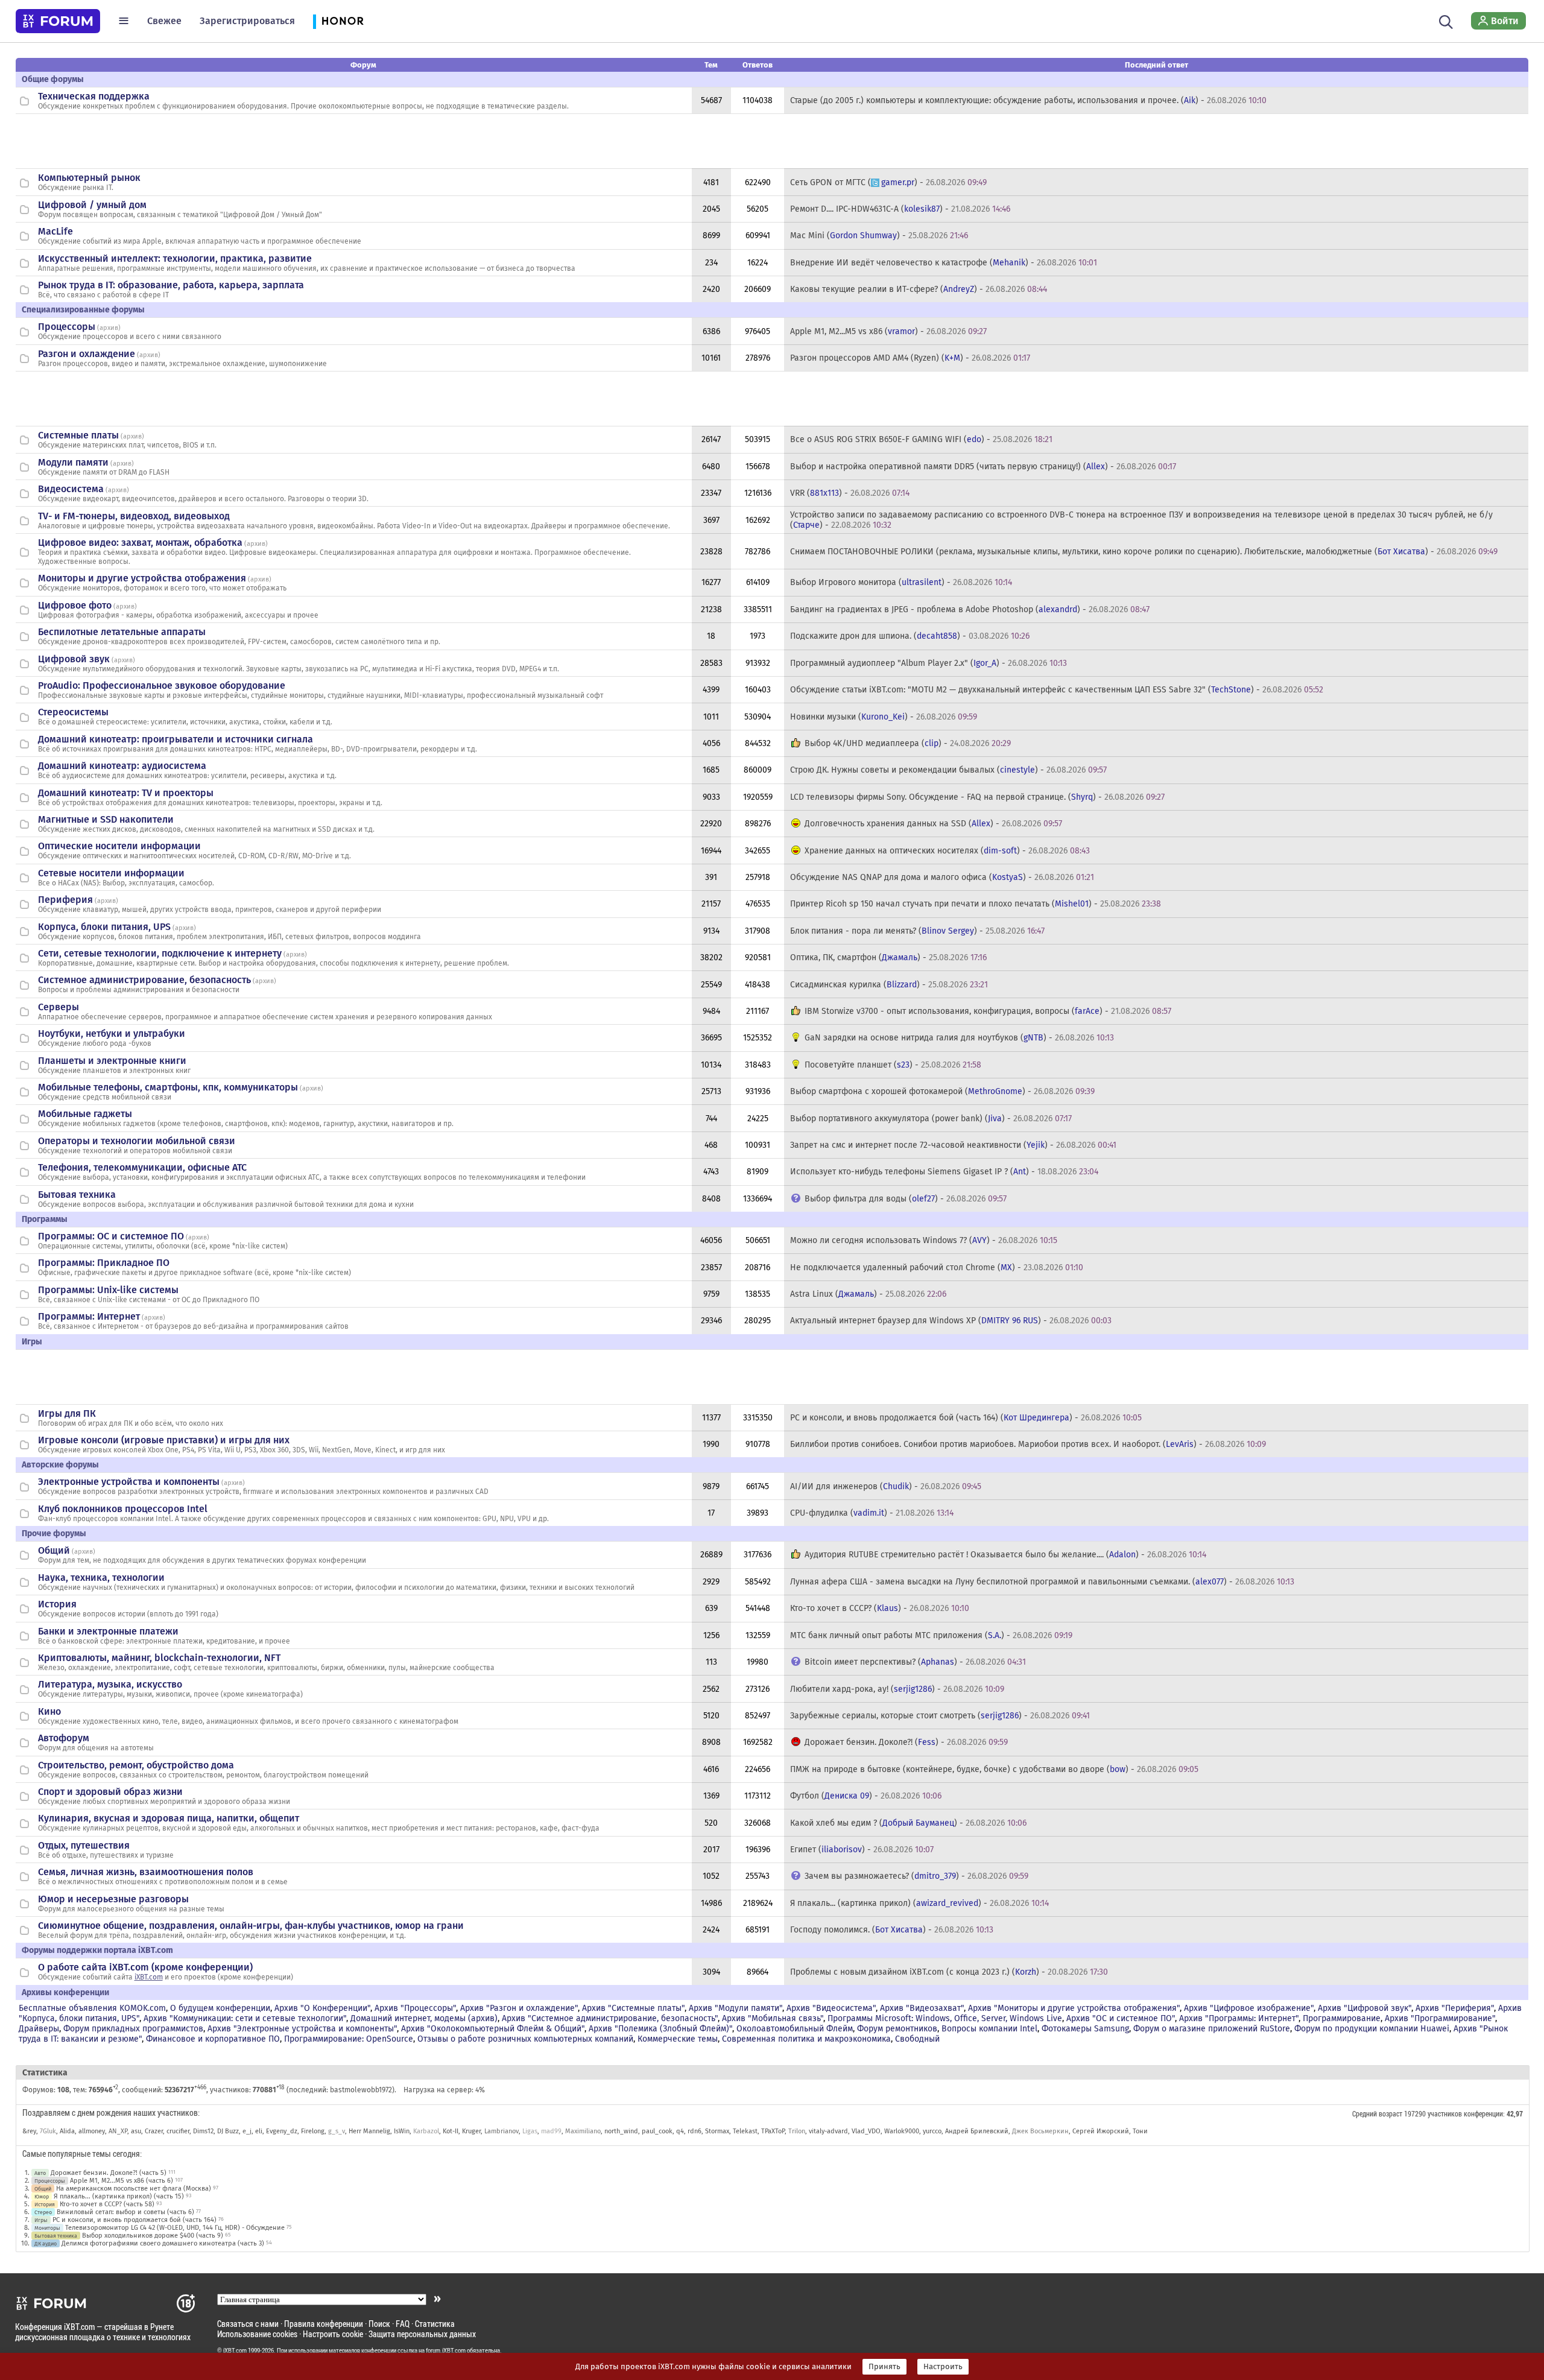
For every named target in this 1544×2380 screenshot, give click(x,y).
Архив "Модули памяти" (736, 2008)
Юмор (42, 2196)
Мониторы (47, 2228)
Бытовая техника (77, 1195)
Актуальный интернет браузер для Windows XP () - (951, 1321)
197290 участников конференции (1454, 2113)
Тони (1140, 2131)
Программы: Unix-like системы (108, 1290)
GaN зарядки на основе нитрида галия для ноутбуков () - (959, 1038)
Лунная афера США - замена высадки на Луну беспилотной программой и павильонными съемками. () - (1042, 1582)
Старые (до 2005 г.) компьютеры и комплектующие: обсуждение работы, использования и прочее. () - (1028, 100)
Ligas (530, 2131)
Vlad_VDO (866, 2131)
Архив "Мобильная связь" (773, 2018)
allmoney (92, 2131)
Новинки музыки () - (884, 717)
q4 (680, 2131)
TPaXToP (773, 2131)
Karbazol (426, 2131)
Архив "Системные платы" (633, 2008)
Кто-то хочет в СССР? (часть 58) (107, 2204)
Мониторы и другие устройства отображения (142, 578)
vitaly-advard (828, 2131)
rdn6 (694, 2131)
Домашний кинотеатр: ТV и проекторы (126, 793)
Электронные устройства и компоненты (129, 1482)
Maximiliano (583, 2131)
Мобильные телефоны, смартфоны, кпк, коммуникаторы (168, 1087)
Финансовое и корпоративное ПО (213, 2039)
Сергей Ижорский (1101, 2131)
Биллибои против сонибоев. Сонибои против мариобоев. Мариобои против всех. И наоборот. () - (1028, 1444)
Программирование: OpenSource (349, 2039)
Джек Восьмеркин (1040, 2131)
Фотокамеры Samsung (1085, 2029)
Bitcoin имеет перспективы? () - (915, 1662)
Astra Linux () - (868, 1294)
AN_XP (118, 2131)
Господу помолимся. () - (892, 1930)
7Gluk (48, 2131)
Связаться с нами (248, 2324)
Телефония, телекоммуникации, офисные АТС (142, 1167)
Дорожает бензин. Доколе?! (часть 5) (109, 2173)
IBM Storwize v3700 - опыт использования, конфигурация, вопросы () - (988, 1011)
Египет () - (862, 1850)
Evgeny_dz (282, 2131)
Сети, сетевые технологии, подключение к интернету (160, 953)
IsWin (402, 2131)
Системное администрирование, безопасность (144, 980)
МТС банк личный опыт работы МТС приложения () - (931, 1635)
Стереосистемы (73, 712)
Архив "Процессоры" (415, 2008)
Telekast (745, 2131)
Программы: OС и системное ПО (111, 1236)
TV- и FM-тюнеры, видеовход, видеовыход (134, 516)
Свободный (917, 2039)
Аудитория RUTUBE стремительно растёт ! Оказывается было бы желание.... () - (1005, 1555)
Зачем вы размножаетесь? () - (916, 1876)
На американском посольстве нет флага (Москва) (134, 2189)
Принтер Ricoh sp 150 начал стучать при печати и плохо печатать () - (976, 904)
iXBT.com (149, 1977)
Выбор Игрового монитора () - (901, 582)
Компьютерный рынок (89, 178)
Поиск (379, 2324)
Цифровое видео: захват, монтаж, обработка (140, 543)
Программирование (1342, 2018)
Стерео (43, 2212)
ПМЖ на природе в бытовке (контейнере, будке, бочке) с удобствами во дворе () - (994, 1769)
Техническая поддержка (94, 96)
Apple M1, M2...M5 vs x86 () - (888, 331)
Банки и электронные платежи (108, 1631)
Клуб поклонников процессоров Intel (123, 1509)
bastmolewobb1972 (361, 2090)
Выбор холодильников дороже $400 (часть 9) (153, 2236)
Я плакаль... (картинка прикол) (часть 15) (119, 2196)
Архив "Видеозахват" (922, 2008)
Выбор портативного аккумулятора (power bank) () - (931, 1119)
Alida (67, 2131)
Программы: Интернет (89, 1316)
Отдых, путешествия (84, 1845)
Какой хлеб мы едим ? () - (908, 1823)
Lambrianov (501, 2131)
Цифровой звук (74, 659)
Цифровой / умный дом (92, 205)
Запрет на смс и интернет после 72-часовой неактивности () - (953, 1145)
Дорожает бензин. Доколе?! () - (906, 1742)
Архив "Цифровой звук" (1365, 2008)
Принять (884, 2367)
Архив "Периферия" (1455, 2008)
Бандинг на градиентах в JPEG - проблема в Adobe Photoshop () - (970, 609)
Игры (41, 2220)
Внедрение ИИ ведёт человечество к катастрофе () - (944, 263)
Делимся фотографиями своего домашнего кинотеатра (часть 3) (163, 2243)
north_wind (621, 2131)
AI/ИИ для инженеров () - (886, 1486)
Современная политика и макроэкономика (806, 2039)
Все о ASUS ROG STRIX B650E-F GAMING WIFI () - (921, 439)
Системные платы (78, 435)
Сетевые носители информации (111, 873)
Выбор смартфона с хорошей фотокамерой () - (942, 1091)
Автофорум (64, 1738)
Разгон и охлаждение (87, 354)
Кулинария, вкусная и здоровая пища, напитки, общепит (169, 1818)
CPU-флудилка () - (872, 1513)
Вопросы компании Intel (989, 2029)
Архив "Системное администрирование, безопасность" (610, 2018)
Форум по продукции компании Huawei (1372, 2029)
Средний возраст (1377, 2113)
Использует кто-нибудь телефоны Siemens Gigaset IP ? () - (944, 1172)
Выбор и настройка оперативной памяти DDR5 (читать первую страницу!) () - (983, 467)
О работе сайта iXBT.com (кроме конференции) (145, 1967)
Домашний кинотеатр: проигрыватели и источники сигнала (176, 739)
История (57, 1604)
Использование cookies (257, 2334)
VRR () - (850, 493)
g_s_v (337, 2131)
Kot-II (451, 2131)
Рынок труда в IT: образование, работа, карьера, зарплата (171, 285)
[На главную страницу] (58, 21)
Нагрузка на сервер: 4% (444, 2090)
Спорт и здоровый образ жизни (110, 1792)
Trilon (797, 2131)
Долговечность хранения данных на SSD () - (933, 824)
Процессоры (67, 327)
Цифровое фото (75, 605)
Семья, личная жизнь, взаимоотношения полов (146, 1872)
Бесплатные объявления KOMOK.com (92, 2008)
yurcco (932, 2131)
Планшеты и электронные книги (112, 1061)
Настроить (943, 2367)
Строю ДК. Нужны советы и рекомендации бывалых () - (948, 770)
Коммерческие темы (678, 2039)
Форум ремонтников (897, 2029)
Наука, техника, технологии (101, 1578)
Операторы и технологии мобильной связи (137, 1141)
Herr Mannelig (369, 2131)
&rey (29, 2131)
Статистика (435, 2324)
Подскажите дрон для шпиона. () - (910, 636)
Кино (49, 1711)
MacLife (55, 231)
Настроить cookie (333, 2334)
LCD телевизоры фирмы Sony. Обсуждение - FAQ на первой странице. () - (977, 797)
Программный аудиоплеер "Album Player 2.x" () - (929, 663)
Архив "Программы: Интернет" (1239, 2018)
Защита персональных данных (422, 2334)
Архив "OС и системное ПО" (1121, 2018)
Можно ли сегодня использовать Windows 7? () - (924, 1240)
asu (136, 2131)
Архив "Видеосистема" (831, 2008)
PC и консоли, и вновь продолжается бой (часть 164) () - (966, 1418)
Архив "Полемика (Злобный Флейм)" (660, 2029)
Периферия (65, 900)
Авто (40, 2173)
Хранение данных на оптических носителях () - (947, 851)
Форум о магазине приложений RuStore (1212, 2029)
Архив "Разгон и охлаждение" (519, 2008)
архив (109, 328)
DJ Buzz (228, 2131)
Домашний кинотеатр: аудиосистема (122, 766)
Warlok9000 (902, 2131)
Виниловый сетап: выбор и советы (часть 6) (125, 2212)
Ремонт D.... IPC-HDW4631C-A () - (900, 209)
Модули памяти (73, 462)
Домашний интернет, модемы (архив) (424, 2018)
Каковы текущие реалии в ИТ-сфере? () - (919, 289)
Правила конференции (324, 2324)
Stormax (717, 2131)
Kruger (471, 2131)
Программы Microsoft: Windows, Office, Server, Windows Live (945, 2018)
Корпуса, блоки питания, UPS (104, 927)
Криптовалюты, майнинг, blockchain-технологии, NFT (159, 1658)
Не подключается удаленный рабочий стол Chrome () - (937, 1268)
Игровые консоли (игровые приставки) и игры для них (164, 1440)
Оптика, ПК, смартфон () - (888, 957)
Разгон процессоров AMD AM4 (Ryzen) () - (910, 358)
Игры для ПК (67, 1413)
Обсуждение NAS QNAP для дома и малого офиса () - (942, 877)
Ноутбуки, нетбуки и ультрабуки (112, 1033)
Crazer (154, 2131)
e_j (247, 2131)
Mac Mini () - (879, 236)
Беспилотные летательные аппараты (122, 632)
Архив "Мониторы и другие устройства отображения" (1074, 2008)
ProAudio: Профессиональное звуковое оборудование (162, 685)
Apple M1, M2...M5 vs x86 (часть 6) (122, 2181)
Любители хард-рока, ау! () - (897, 1689)
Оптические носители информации (119, 846)
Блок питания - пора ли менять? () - (917, 931)
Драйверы (39, 2029)
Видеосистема (71, 489)
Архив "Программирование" (1440, 2018)
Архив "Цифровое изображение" (1249, 2008)
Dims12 (203, 2131)
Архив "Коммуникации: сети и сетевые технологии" (245, 2018)
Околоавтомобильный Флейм (795, 2029)
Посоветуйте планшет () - (893, 1065)
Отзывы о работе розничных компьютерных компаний (525, 2039)
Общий (54, 1550)
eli (259, 2131)
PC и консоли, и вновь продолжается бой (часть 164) (134, 2220)
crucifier (178, 2131)
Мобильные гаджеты (85, 1114)
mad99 (551, 2131)
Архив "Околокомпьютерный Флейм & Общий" (493, 2029)
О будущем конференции (220, 2008)
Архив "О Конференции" (322, 2008)
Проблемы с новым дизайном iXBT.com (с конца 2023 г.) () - (949, 1972)
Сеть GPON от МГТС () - (888, 182)
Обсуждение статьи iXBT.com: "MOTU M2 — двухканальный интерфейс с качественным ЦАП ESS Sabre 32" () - (1057, 690)
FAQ (403, 2324)
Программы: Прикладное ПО (104, 1263)
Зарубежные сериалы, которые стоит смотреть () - (940, 1716)
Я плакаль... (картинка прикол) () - (919, 1903)
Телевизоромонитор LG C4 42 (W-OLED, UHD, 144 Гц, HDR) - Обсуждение (175, 2228)
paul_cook (657, 2131)
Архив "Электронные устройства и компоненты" (302, 2029)
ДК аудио (46, 2243)
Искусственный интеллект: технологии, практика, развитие (175, 258)
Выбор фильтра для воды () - (906, 1199)
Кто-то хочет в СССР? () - (880, 1608)
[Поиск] (1446, 21)
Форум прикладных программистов (133, 2029)
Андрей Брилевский (977, 2131)
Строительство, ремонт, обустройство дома (136, 1765)
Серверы (59, 1007)
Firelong (313, 2131)
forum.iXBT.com (446, 2350)
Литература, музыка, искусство (110, 1684)
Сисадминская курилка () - (889, 985)
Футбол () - (866, 1796)
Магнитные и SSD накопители (106, 819)
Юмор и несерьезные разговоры (113, 1899)
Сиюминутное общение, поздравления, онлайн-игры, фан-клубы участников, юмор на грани (251, 1926)
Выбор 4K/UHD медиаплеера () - (908, 743)
